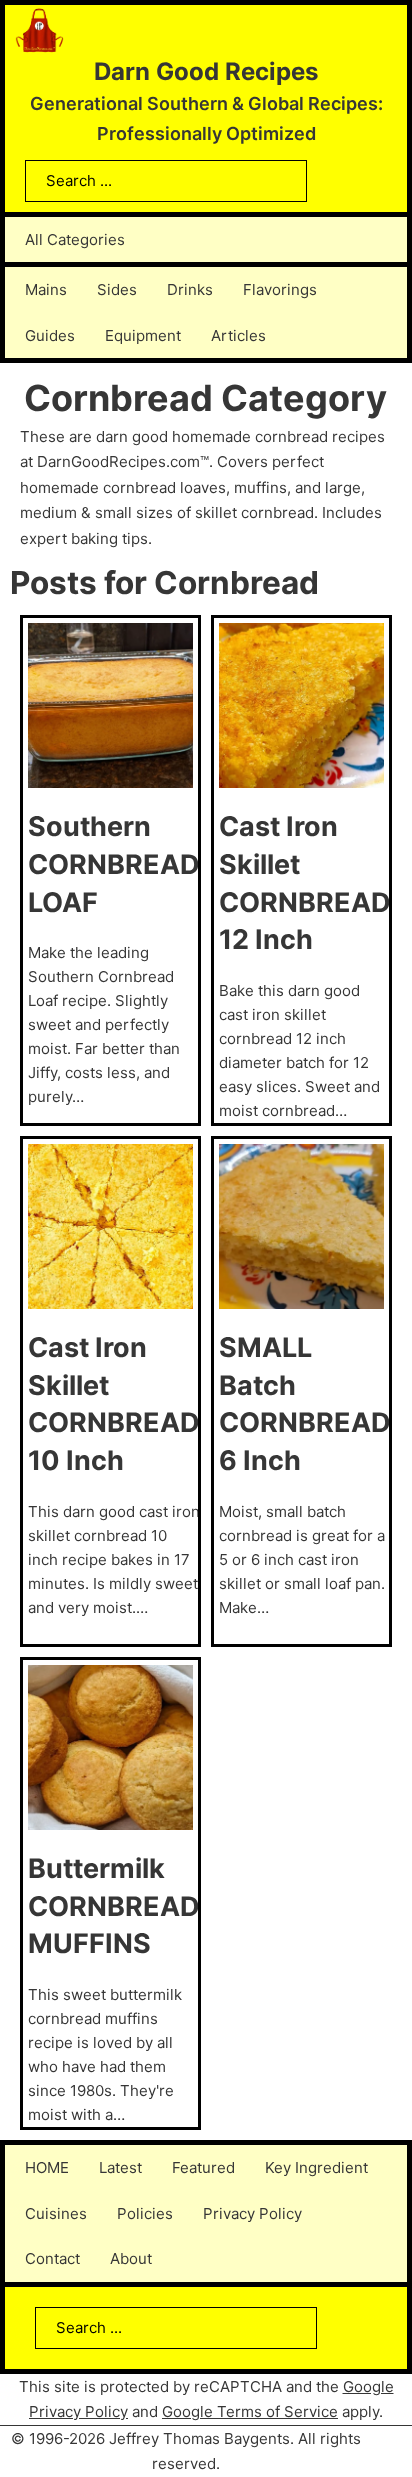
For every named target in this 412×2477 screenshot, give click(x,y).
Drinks (190, 289)
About (131, 2258)
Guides (50, 335)
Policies (145, 2213)
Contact (52, 2258)
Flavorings (280, 289)
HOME (47, 2167)
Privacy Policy (252, 2213)
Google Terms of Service (250, 2411)
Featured (203, 2167)
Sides (117, 289)
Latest (120, 2167)
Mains (46, 289)
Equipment (143, 335)
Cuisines (56, 2213)
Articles (238, 335)
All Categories (75, 239)
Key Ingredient (316, 2167)
